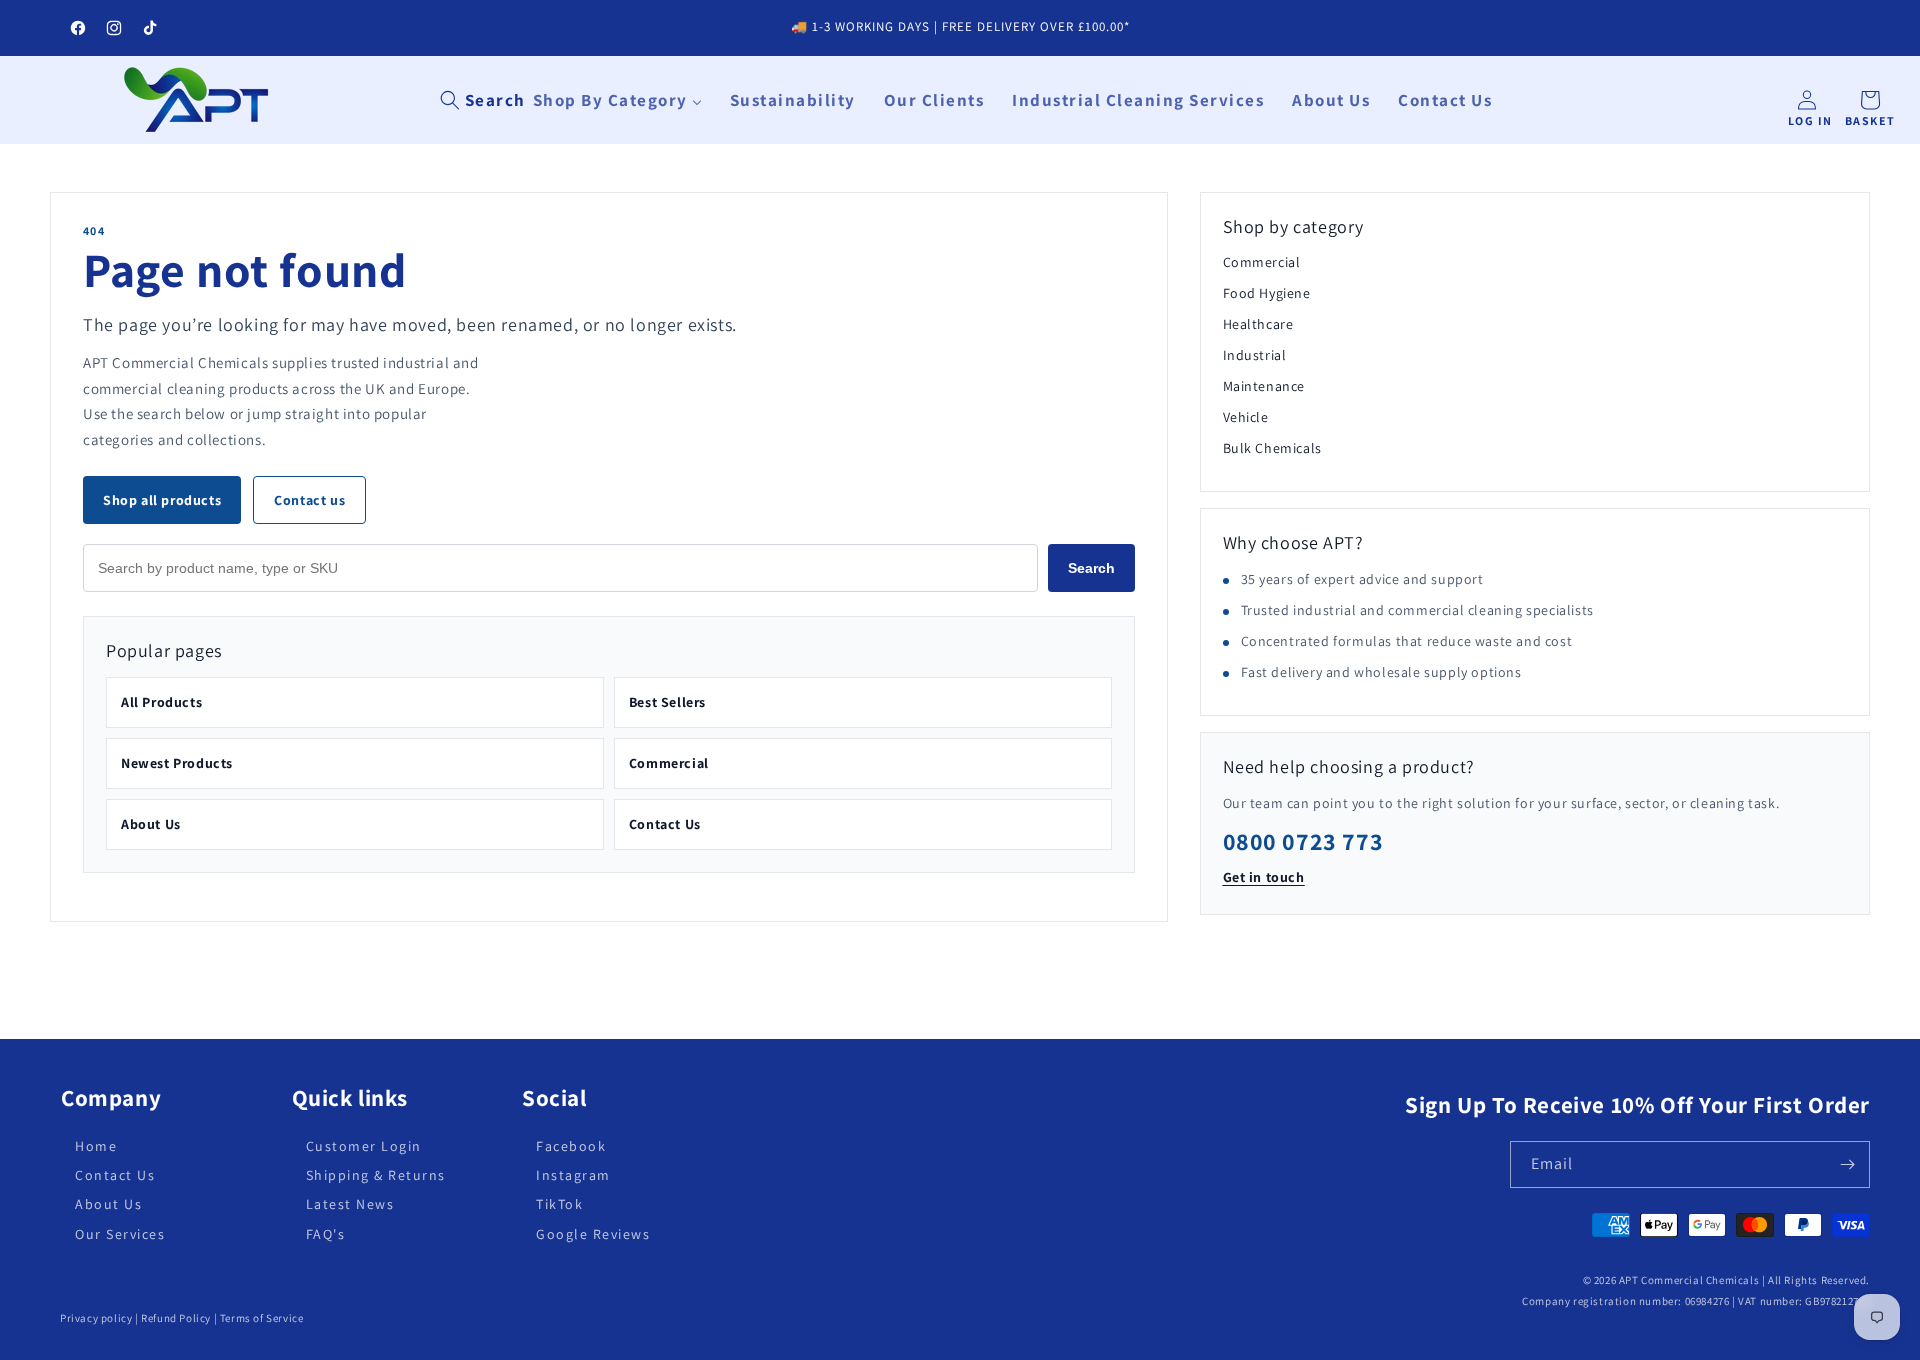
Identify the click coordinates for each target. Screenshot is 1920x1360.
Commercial (669, 763)
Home (96, 1146)
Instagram (573, 1175)
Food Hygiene (1267, 293)
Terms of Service (262, 1318)
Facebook (571, 1146)
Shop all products (162, 500)
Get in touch (1264, 877)
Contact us (309, 500)
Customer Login (364, 1146)
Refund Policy (176, 1318)
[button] (483, 100)
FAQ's (326, 1233)
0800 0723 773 (1303, 841)
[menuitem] (617, 100)
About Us (151, 824)
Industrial (1255, 355)
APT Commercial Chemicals (1689, 1280)
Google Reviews (593, 1233)
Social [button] (554, 1098)
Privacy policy (96, 1318)
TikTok (559, 1204)
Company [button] (111, 1098)
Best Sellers (667, 702)
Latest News (350, 1204)
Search (1091, 568)
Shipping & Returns (376, 1175)
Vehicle (1246, 417)
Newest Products (177, 763)
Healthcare (1258, 324)
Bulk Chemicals (1272, 448)
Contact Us (665, 824)
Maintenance (1264, 386)
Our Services (120, 1233)
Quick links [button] (350, 1098)
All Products (161, 702)
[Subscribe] (1847, 1164)
